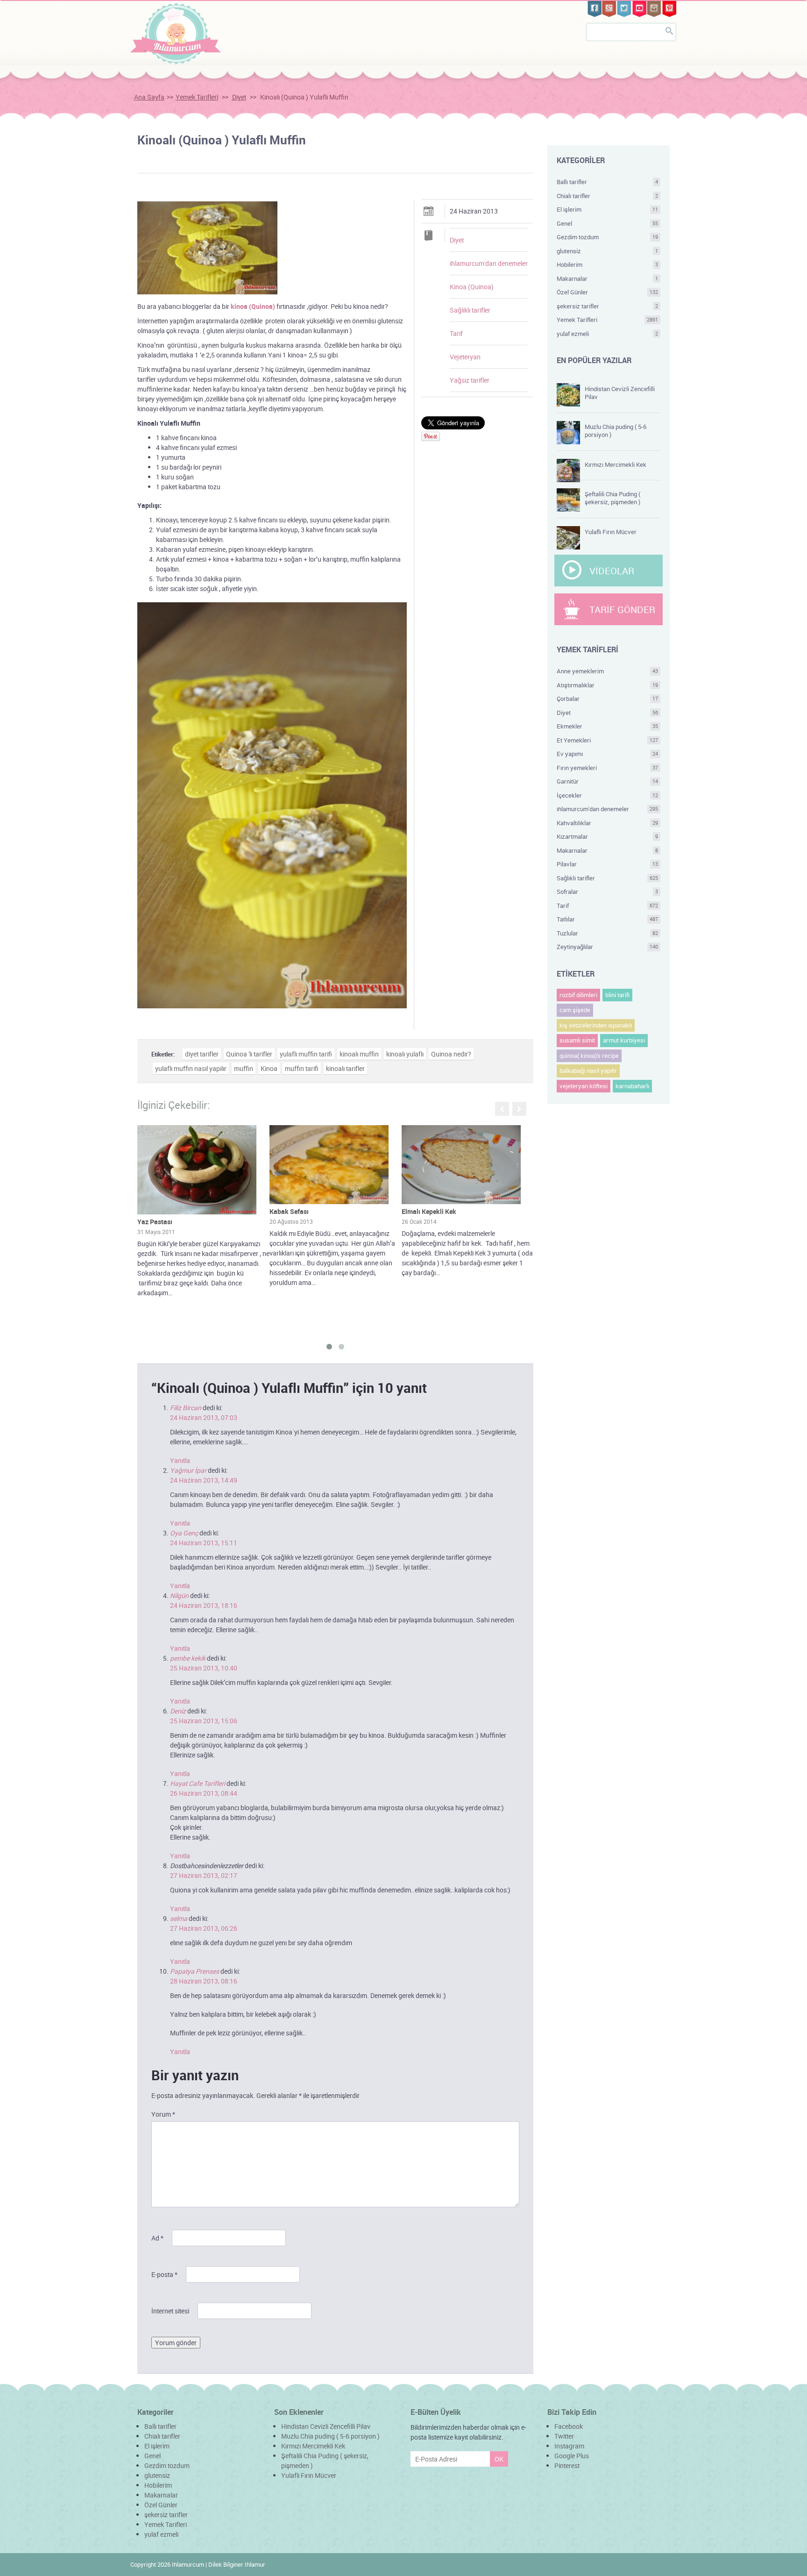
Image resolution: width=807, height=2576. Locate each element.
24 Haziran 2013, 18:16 (204, 1605)
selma (179, 1918)
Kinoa (269, 1068)
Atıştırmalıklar (608, 685)
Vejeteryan (465, 357)
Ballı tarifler (608, 182)
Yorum (163, 2114)
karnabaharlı (632, 1086)
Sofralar (608, 892)
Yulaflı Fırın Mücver (611, 532)
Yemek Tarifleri (197, 97)
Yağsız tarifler (470, 380)
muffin (244, 1068)
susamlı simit (577, 1040)
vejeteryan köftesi (584, 1086)
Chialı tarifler (608, 196)
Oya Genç (184, 1533)
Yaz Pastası (155, 1222)
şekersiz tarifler (608, 306)
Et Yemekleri (608, 740)
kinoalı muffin (359, 1054)
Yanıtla (180, 1460)
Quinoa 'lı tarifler (249, 1054)
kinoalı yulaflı (405, 1054)
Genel (608, 223)
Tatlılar (608, 919)
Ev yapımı (608, 754)
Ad (157, 2238)
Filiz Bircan (186, 1408)
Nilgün (179, 1595)
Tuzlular (608, 933)
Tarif (456, 333)
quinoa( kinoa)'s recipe (589, 1056)
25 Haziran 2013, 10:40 (204, 1668)
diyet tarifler (202, 1054)
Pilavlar (608, 864)
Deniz (178, 1711)
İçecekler (608, 795)
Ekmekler (608, 726)
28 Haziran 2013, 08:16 (204, 1981)
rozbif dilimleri (578, 995)
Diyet (239, 97)
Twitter (564, 2436)
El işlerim (608, 209)
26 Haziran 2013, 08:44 (204, 1793)
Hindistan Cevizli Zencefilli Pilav (620, 393)
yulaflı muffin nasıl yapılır (191, 1068)
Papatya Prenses (195, 1971)
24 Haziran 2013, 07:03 (204, 1417)
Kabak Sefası (289, 1211)
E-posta (164, 2274)
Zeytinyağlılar (608, 947)
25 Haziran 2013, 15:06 (204, 1721)
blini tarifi (617, 995)
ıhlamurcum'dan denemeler (489, 263)
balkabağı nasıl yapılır (588, 1070)
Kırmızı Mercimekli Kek (616, 464)
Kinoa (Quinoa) (472, 287)
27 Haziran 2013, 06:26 (204, 1928)
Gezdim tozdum (608, 237)
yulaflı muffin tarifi (306, 1054)
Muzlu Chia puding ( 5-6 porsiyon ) (616, 431)
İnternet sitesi (170, 2311)
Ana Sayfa (149, 97)
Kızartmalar (608, 836)
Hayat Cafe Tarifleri (198, 1783)
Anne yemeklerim (608, 671)
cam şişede (575, 1010)
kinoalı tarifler (345, 1068)
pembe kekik (188, 1658)
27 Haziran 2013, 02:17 (204, 1875)
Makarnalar (608, 278)
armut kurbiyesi (624, 1040)
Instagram (569, 2446)
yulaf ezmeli (608, 334)
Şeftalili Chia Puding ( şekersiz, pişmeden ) (612, 498)
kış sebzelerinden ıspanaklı (596, 1025)
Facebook (569, 2426)
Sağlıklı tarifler (470, 310)
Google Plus (572, 2456)
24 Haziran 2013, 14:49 (204, 1480)
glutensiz (608, 251)
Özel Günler (608, 292)
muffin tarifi (302, 1068)
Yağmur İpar (188, 1470)
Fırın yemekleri (608, 768)
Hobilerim (608, 264)
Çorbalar (608, 699)
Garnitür (608, 781)
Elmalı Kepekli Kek (429, 1211)
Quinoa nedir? (451, 1054)
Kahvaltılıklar (608, 823)
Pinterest (567, 2465)
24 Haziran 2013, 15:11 (204, 1543)
